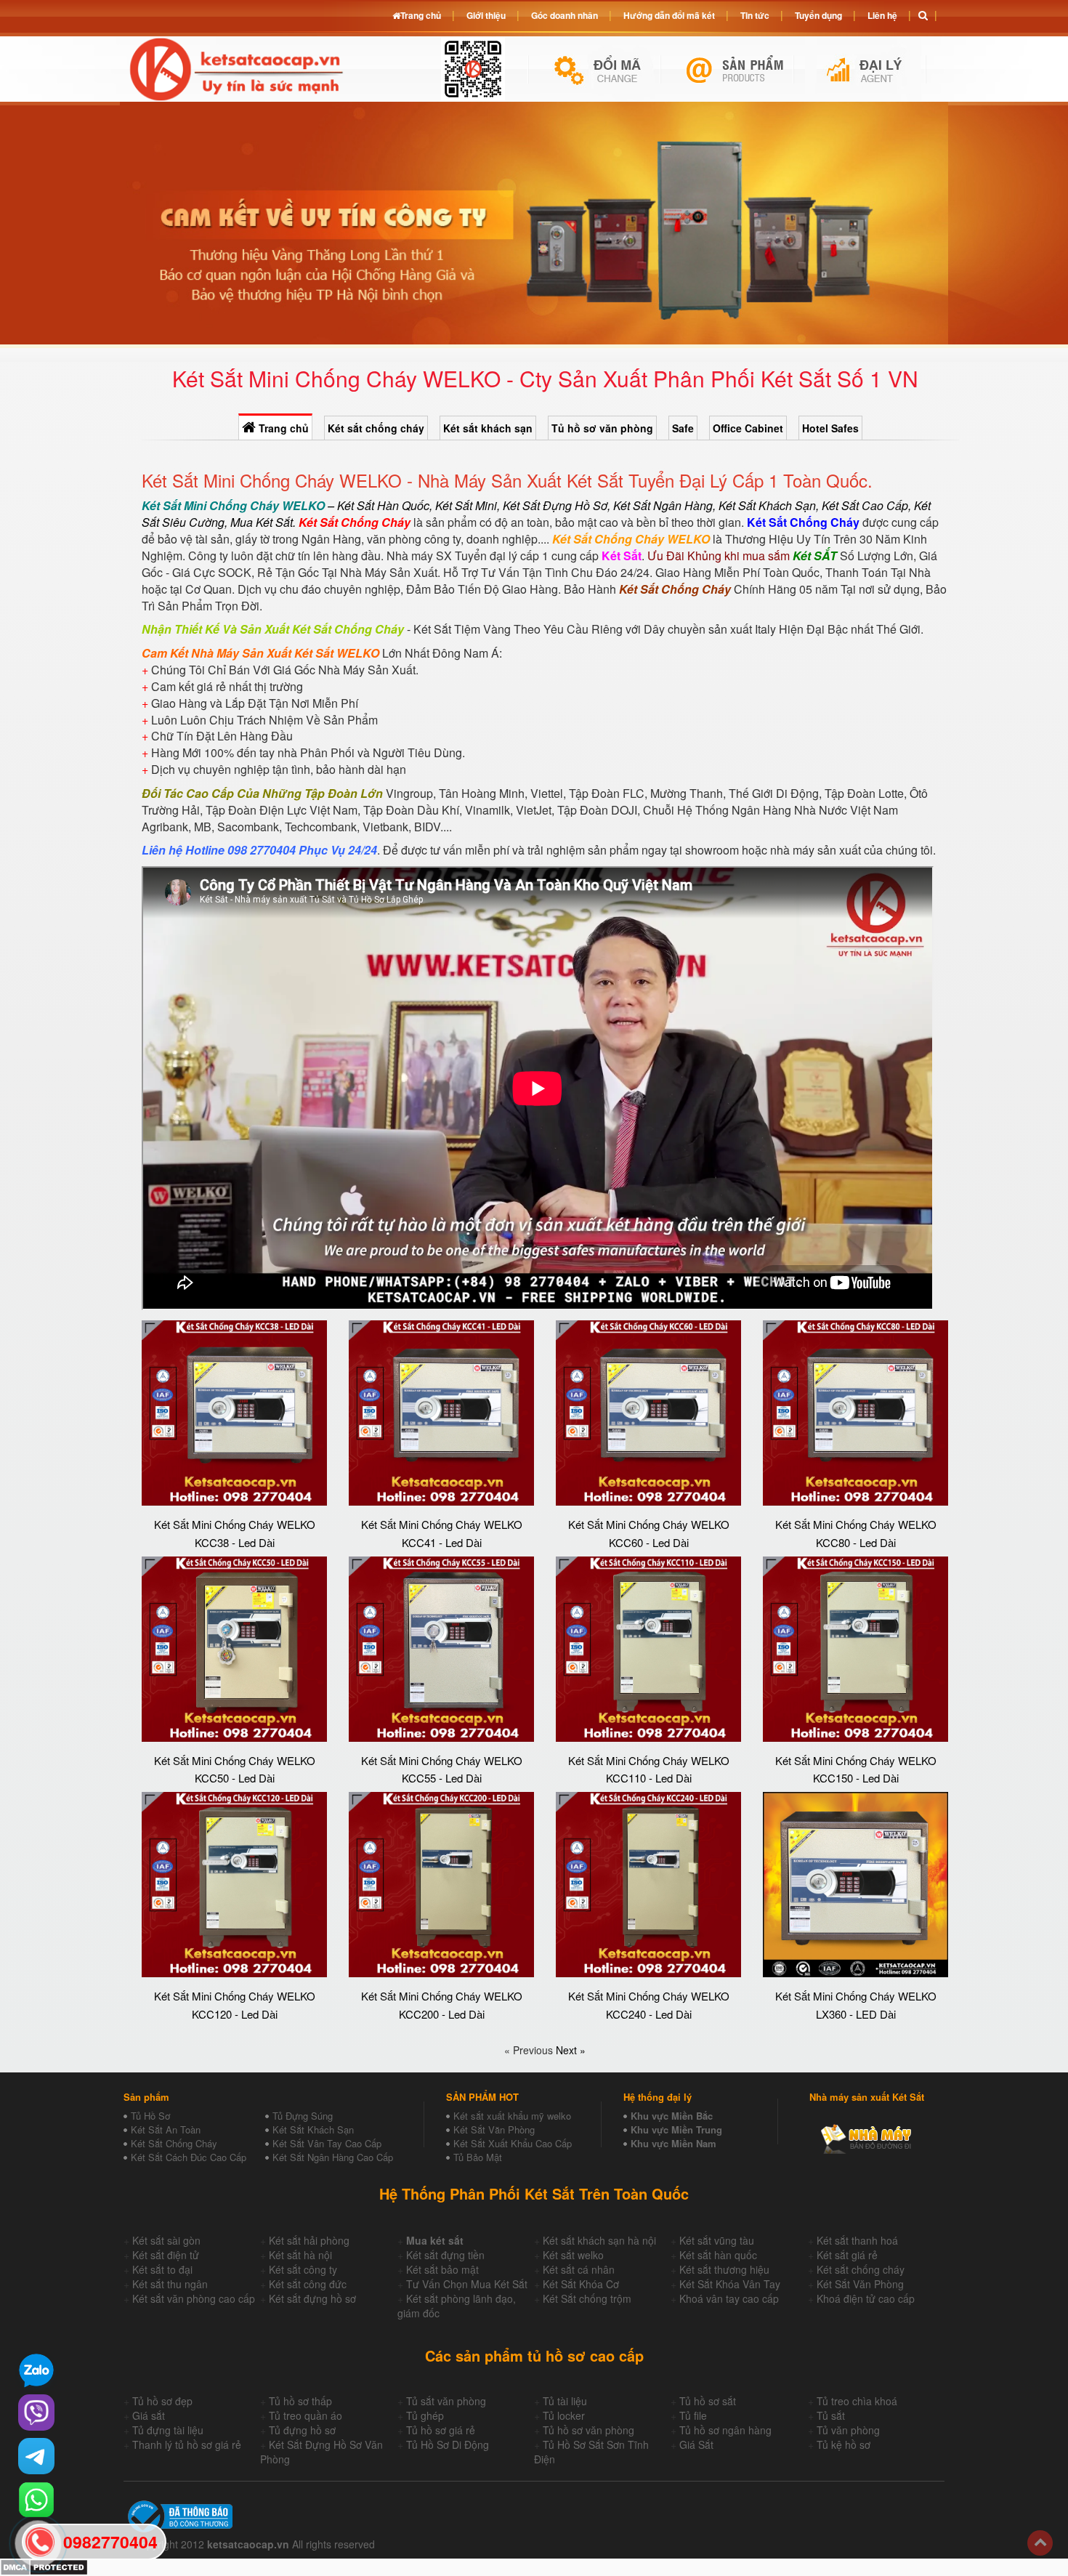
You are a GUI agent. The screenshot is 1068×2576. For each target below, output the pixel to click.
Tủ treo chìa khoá (857, 2401)
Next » (571, 2050)
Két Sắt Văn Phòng (494, 2129)
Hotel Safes (830, 428)
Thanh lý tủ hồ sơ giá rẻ (187, 2444)
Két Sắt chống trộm (587, 2298)
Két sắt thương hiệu (724, 2269)
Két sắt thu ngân (170, 2284)
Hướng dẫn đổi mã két (669, 15)
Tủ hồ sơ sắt (708, 2401)
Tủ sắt (831, 2415)
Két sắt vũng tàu (717, 2240)
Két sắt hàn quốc (718, 2255)
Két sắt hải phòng (309, 2240)
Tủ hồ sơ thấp (300, 2401)
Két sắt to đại (162, 2269)
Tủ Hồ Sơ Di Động (448, 2444)
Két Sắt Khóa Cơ (581, 2284)
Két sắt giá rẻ (847, 2255)
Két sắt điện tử (166, 2255)
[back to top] (1040, 2543)
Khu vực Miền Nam (673, 2143)
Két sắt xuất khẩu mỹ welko (512, 2116)
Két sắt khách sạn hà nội (599, 2240)
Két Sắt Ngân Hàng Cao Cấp (333, 2157)
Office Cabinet (748, 428)
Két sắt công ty (303, 2269)
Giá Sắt (696, 2444)
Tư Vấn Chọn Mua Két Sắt (467, 2284)
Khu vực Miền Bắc (672, 2116)
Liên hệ (882, 15)
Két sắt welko (573, 2255)
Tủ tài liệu (565, 2401)
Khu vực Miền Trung (676, 2129)
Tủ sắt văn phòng (446, 2401)
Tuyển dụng (818, 15)
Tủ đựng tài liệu (168, 2430)
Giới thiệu (486, 15)
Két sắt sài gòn (166, 2240)
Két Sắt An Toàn (166, 2129)
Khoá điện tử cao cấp (866, 2298)
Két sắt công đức (308, 2284)
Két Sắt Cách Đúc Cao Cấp (189, 2157)
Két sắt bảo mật (442, 2269)
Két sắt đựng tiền (445, 2255)
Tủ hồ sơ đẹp (162, 2401)
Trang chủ (282, 428)
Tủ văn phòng (848, 2430)
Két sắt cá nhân (579, 2269)
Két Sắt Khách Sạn (313, 2129)
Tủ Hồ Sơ (150, 2116)
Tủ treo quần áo (306, 2415)
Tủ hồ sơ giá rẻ (441, 2430)
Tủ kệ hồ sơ (844, 2444)
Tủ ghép (425, 2415)
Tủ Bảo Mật (478, 2157)
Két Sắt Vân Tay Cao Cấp (327, 2143)
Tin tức (755, 15)
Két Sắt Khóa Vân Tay (730, 2284)
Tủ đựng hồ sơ (302, 2430)
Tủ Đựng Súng (303, 2116)
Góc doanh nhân (565, 15)
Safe (683, 428)
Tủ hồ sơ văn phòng (602, 428)
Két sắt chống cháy (376, 428)
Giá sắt (149, 2415)
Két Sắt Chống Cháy (174, 2143)
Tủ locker (564, 2415)
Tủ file (693, 2415)
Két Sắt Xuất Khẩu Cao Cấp (513, 2143)
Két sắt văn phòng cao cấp (194, 2298)
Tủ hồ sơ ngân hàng (725, 2430)
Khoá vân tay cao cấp (729, 2298)
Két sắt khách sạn (488, 428)
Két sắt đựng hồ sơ (312, 2298)
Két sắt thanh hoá (857, 2240)
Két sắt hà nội (300, 2255)
